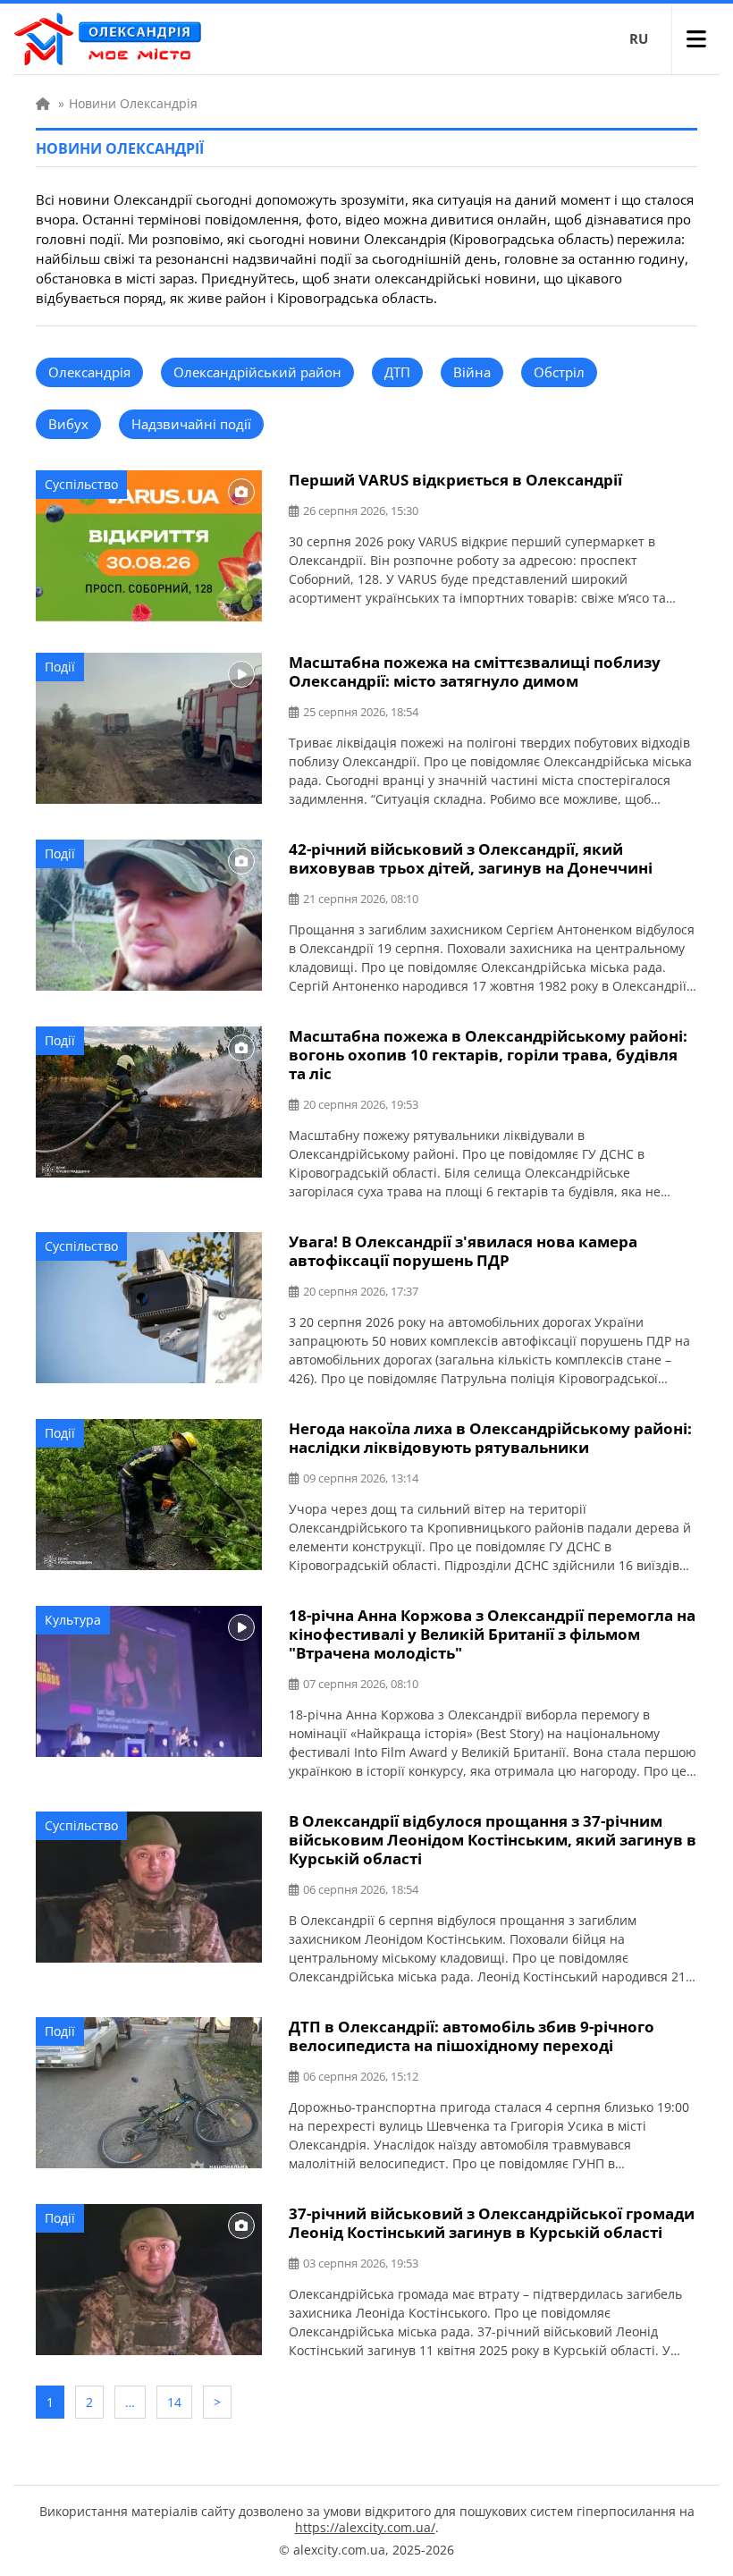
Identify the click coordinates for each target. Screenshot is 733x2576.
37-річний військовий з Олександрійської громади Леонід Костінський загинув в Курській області (492, 2223)
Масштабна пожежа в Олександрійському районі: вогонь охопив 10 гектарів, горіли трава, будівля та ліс (488, 1055)
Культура (73, 1620)
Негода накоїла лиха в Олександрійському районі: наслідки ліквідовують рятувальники (490, 1438)
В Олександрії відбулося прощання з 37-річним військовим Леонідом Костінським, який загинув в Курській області (493, 1840)
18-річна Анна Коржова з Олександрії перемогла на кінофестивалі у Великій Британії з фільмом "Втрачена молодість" (492, 1634)
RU (639, 38)
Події (60, 667)
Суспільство (81, 484)
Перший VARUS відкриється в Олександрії (455, 480)
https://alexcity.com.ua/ (365, 2527)
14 (174, 2402)
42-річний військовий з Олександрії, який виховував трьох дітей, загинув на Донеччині (471, 858)
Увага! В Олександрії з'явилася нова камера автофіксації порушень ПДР (463, 1251)
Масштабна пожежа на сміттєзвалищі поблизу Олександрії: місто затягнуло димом (475, 671)
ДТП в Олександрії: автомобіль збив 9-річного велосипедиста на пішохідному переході (472, 2036)
